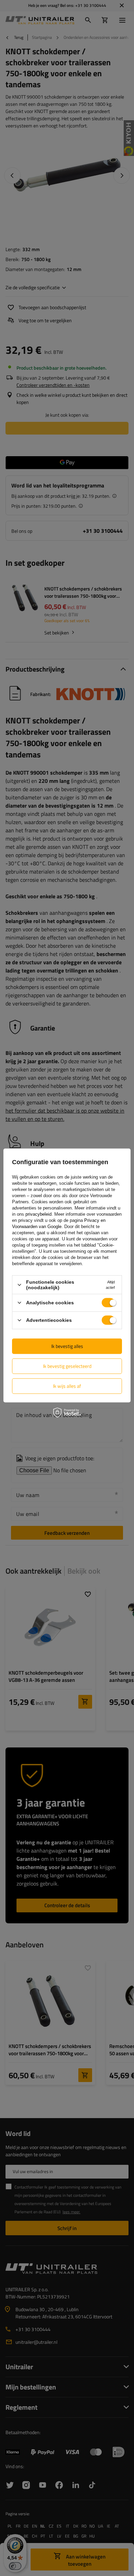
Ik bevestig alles (67, 1346)
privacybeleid (38, 1214)
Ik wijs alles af (67, 1386)
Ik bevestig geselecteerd (67, 1366)
